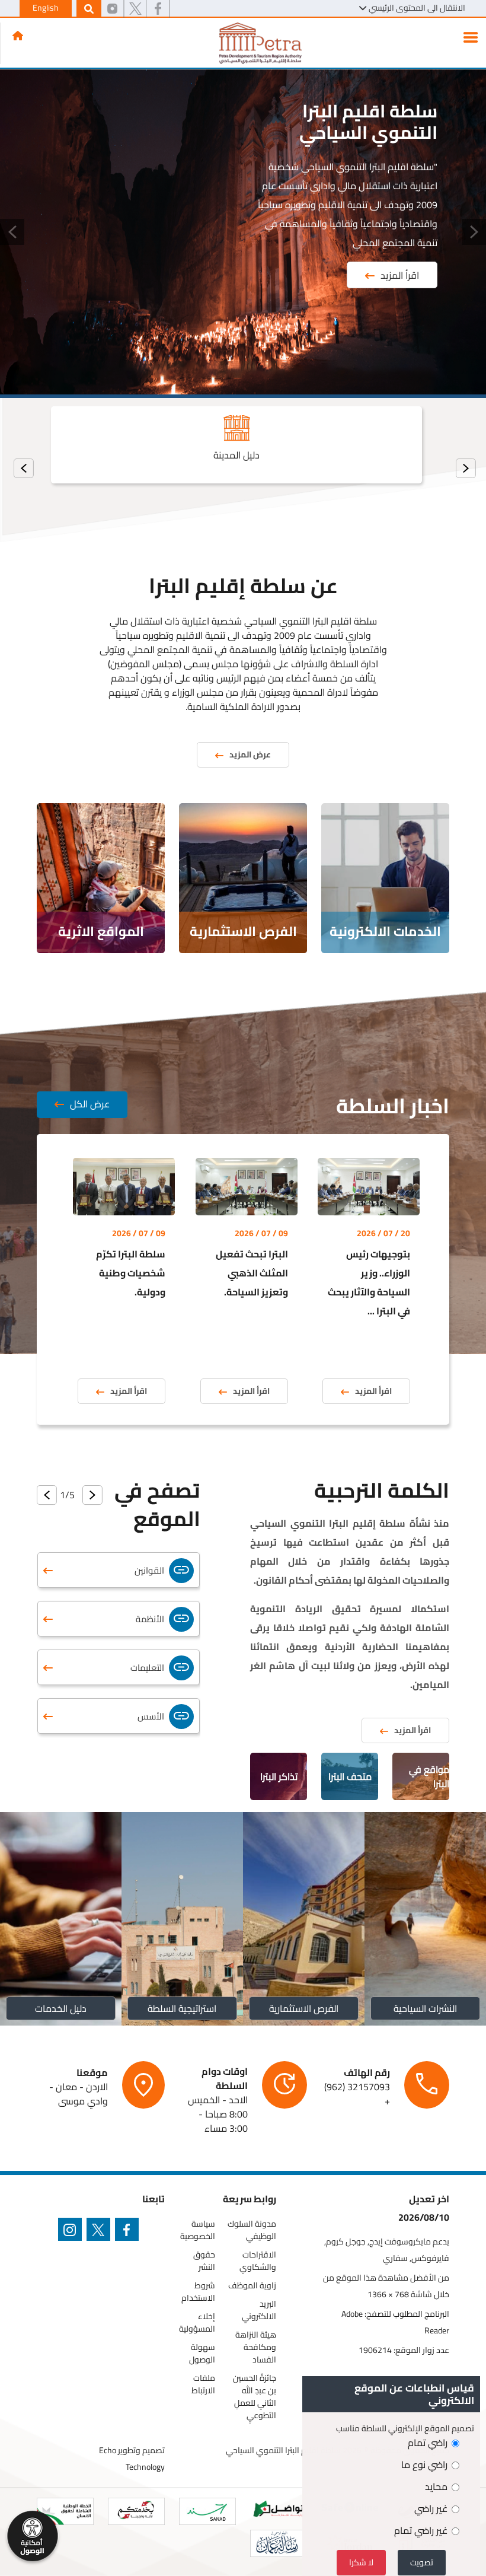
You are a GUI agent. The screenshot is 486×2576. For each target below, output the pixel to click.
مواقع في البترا (429, 1776)
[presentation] (466, 468)
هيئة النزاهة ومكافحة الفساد (256, 2347)
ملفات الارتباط (203, 2384)
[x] (135, 9)
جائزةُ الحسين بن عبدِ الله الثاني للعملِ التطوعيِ (255, 2397)
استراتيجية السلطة (183, 2008)
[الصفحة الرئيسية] (18, 36)
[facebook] (158, 9)
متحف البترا (350, 1776)
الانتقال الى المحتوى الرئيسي (417, 8)
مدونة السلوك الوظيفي (252, 2230)
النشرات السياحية (425, 2008)
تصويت (422, 2562)
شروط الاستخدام (198, 2292)
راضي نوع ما (424, 2464)
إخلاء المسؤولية (197, 2323)
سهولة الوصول (202, 2354)
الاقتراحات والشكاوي (258, 2261)
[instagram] (112, 9)
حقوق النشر (204, 2261)
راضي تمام (428, 2443)
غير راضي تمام (421, 2530)
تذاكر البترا (279, 1776)
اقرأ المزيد (400, 275)
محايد (436, 2486)
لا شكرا (361, 2562)
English (46, 8)
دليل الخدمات (61, 2008)
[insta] (72, 2232)
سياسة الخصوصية (198, 2230)
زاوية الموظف (252, 2286)
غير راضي (431, 2508)
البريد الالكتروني (259, 2310)
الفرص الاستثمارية (304, 2008)
